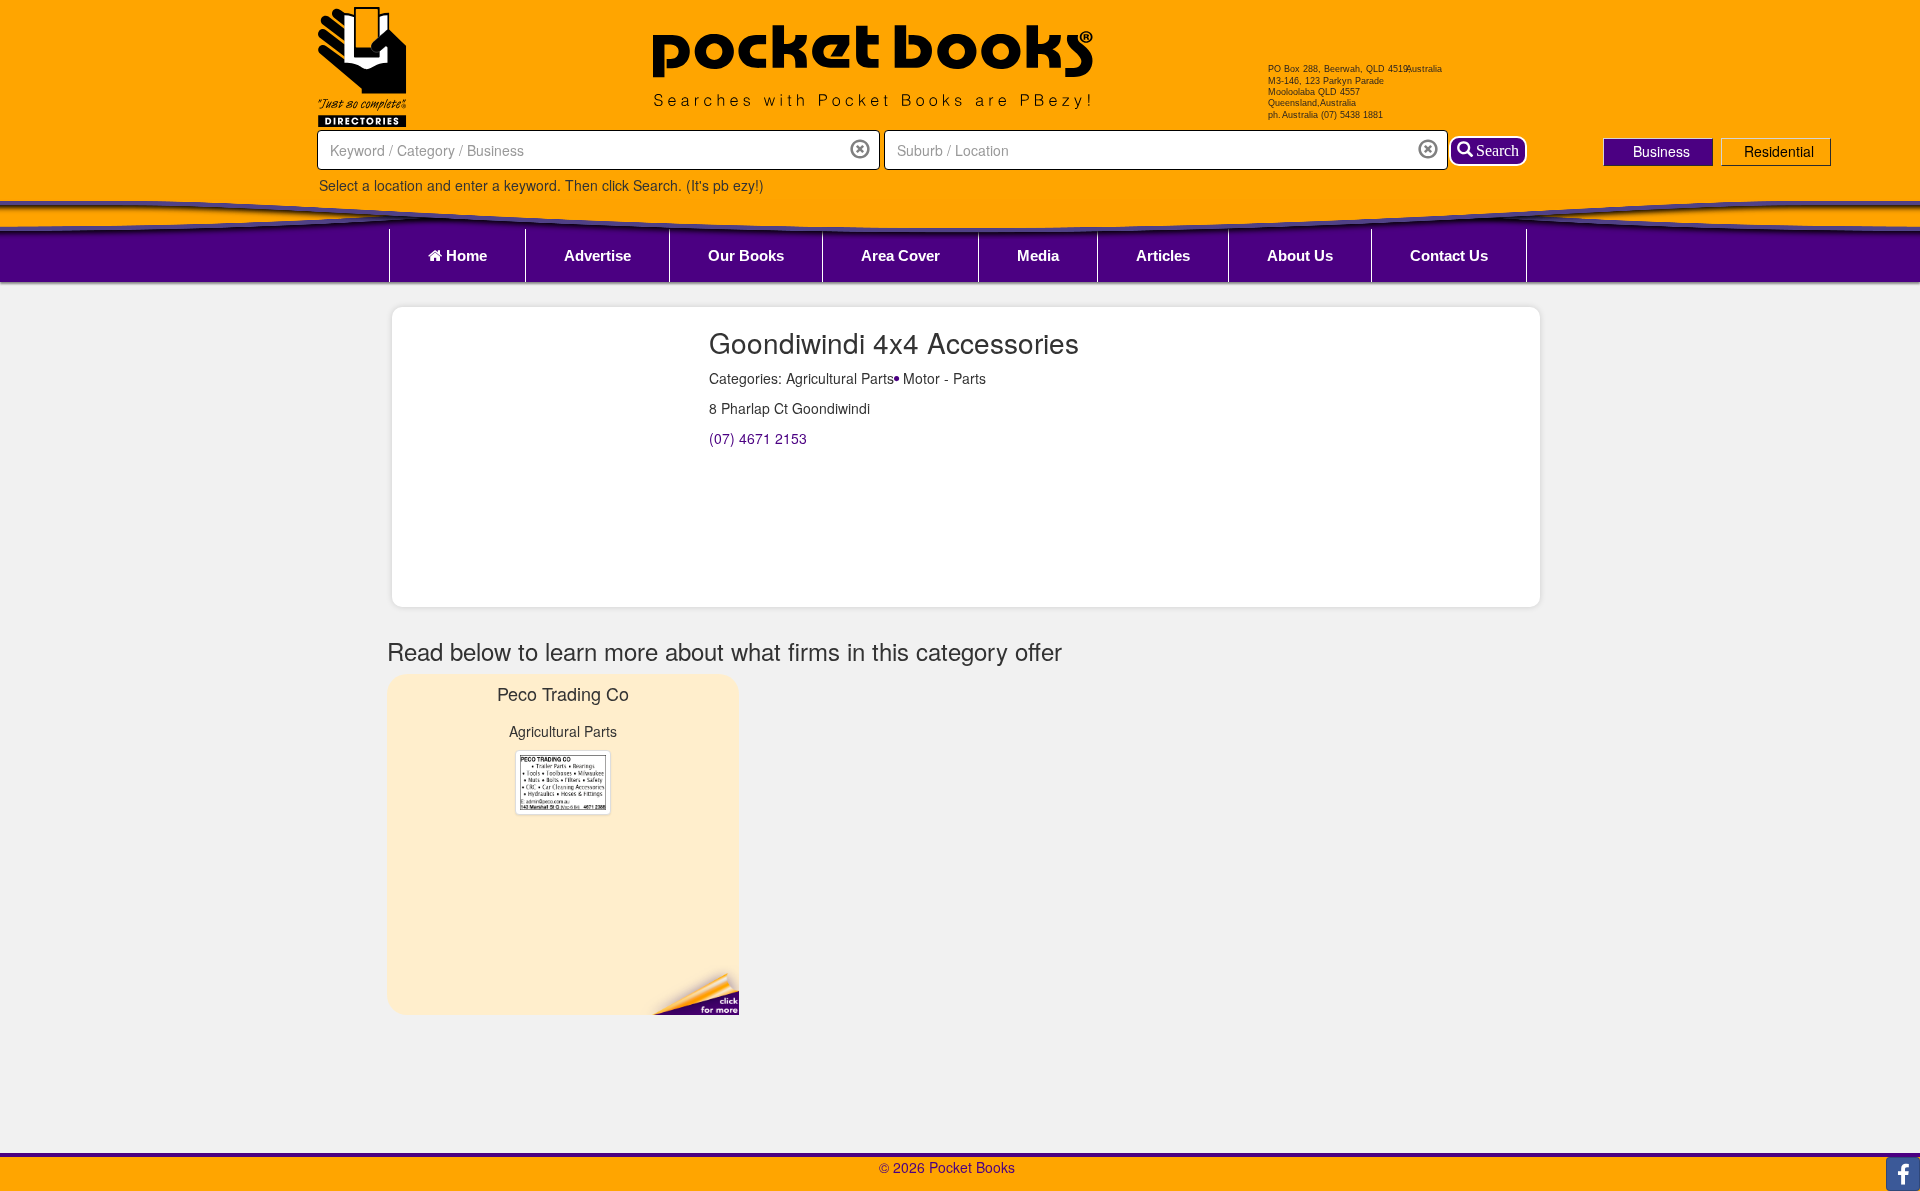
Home (464, 255)
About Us (1300, 255)
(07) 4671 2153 (758, 438)
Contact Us (1449, 255)
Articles (1163, 255)
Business (1661, 151)
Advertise (597, 255)
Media (1038, 255)
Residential (1779, 151)
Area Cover (900, 255)
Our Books (746, 255)
